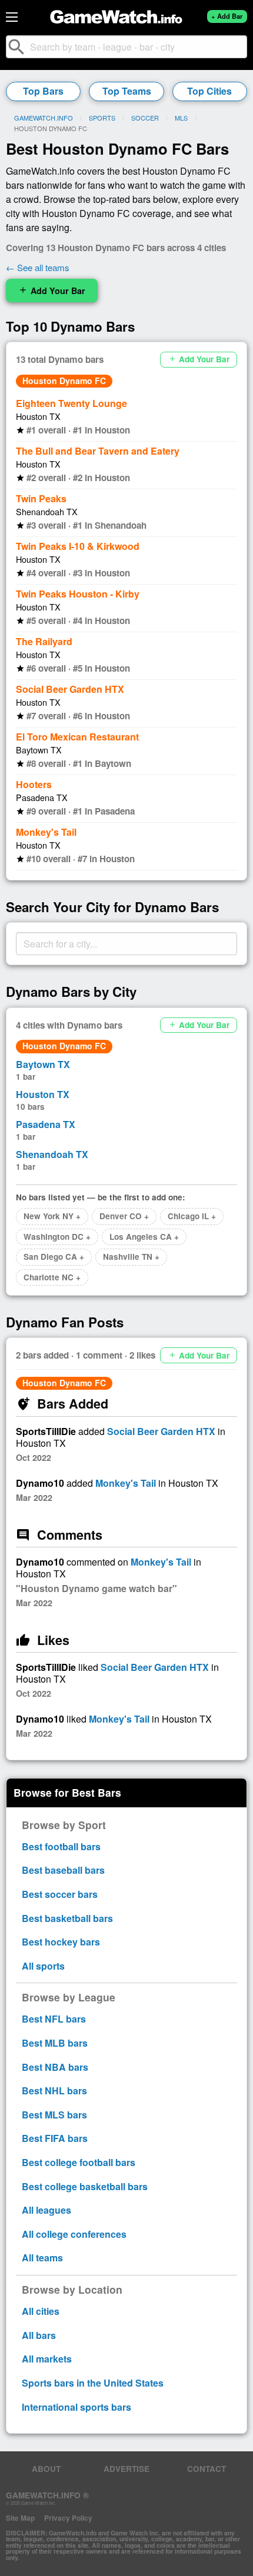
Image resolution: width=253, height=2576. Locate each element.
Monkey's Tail (46, 832)
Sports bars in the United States (93, 2383)
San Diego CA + (54, 1257)
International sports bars (76, 2407)
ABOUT (46, 2469)
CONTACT (207, 2469)
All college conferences (74, 2234)
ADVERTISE (126, 2469)
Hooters (34, 784)
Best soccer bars (60, 1894)
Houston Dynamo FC (64, 381)
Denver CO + (124, 1216)
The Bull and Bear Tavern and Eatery (98, 451)
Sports (102, 118)
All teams (42, 2258)
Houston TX (38, 416)
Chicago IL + (192, 1216)
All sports (43, 1966)
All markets (47, 2359)
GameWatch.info (44, 118)
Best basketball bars (67, 1918)
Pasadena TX (42, 797)
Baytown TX (39, 750)
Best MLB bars (55, 2043)
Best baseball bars (63, 1870)
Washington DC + (57, 1237)
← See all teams (38, 267)
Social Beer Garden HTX (70, 689)
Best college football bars (79, 2162)
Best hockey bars (61, 1942)
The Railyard (44, 641)
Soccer (145, 118)
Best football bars (61, 1846)
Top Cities (209, 91)
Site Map (20, 2518)
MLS (181, 118)
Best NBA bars (55, 2067)
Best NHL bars (54, 2091)
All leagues (46, 2210)
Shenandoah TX (47, 511)
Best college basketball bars (85, 2186)
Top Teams (127, 91)
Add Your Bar (52, 291)
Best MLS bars (54, 2115)
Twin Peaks (41, 498)
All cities (41, 2311)
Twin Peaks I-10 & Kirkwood (78, 546)
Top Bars (43, 91)
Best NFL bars (54, 2019)
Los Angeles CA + (144, 1237)
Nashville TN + (131, 1257)
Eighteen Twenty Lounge (71, 403)
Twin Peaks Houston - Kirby (78, 594)
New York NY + (52, 1216)
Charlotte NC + (52, 1277)
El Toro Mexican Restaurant (77, 737)
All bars (39, 2335)
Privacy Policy (68, 2518)
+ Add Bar (227, 16)
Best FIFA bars (55, 2138)
